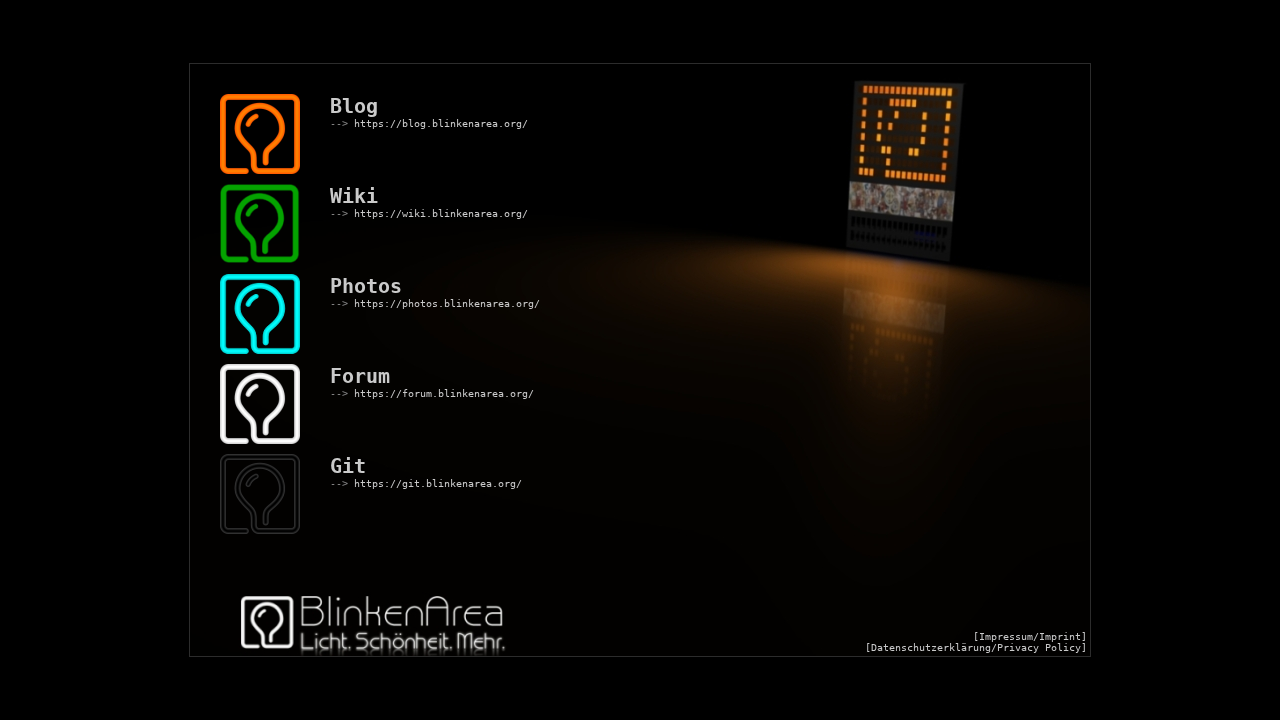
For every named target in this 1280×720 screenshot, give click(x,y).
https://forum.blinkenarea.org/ (444, 393)
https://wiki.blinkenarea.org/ (441, 213)
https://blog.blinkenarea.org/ (441, 123)
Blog (354, 106)
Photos (366, 286)
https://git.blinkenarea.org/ (438, 483)
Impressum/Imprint (1030, 636)
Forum (360, 376)
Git (348, 466)
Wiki (354, 196)
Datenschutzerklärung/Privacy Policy (976, 647)
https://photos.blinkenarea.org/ (447, 303)
